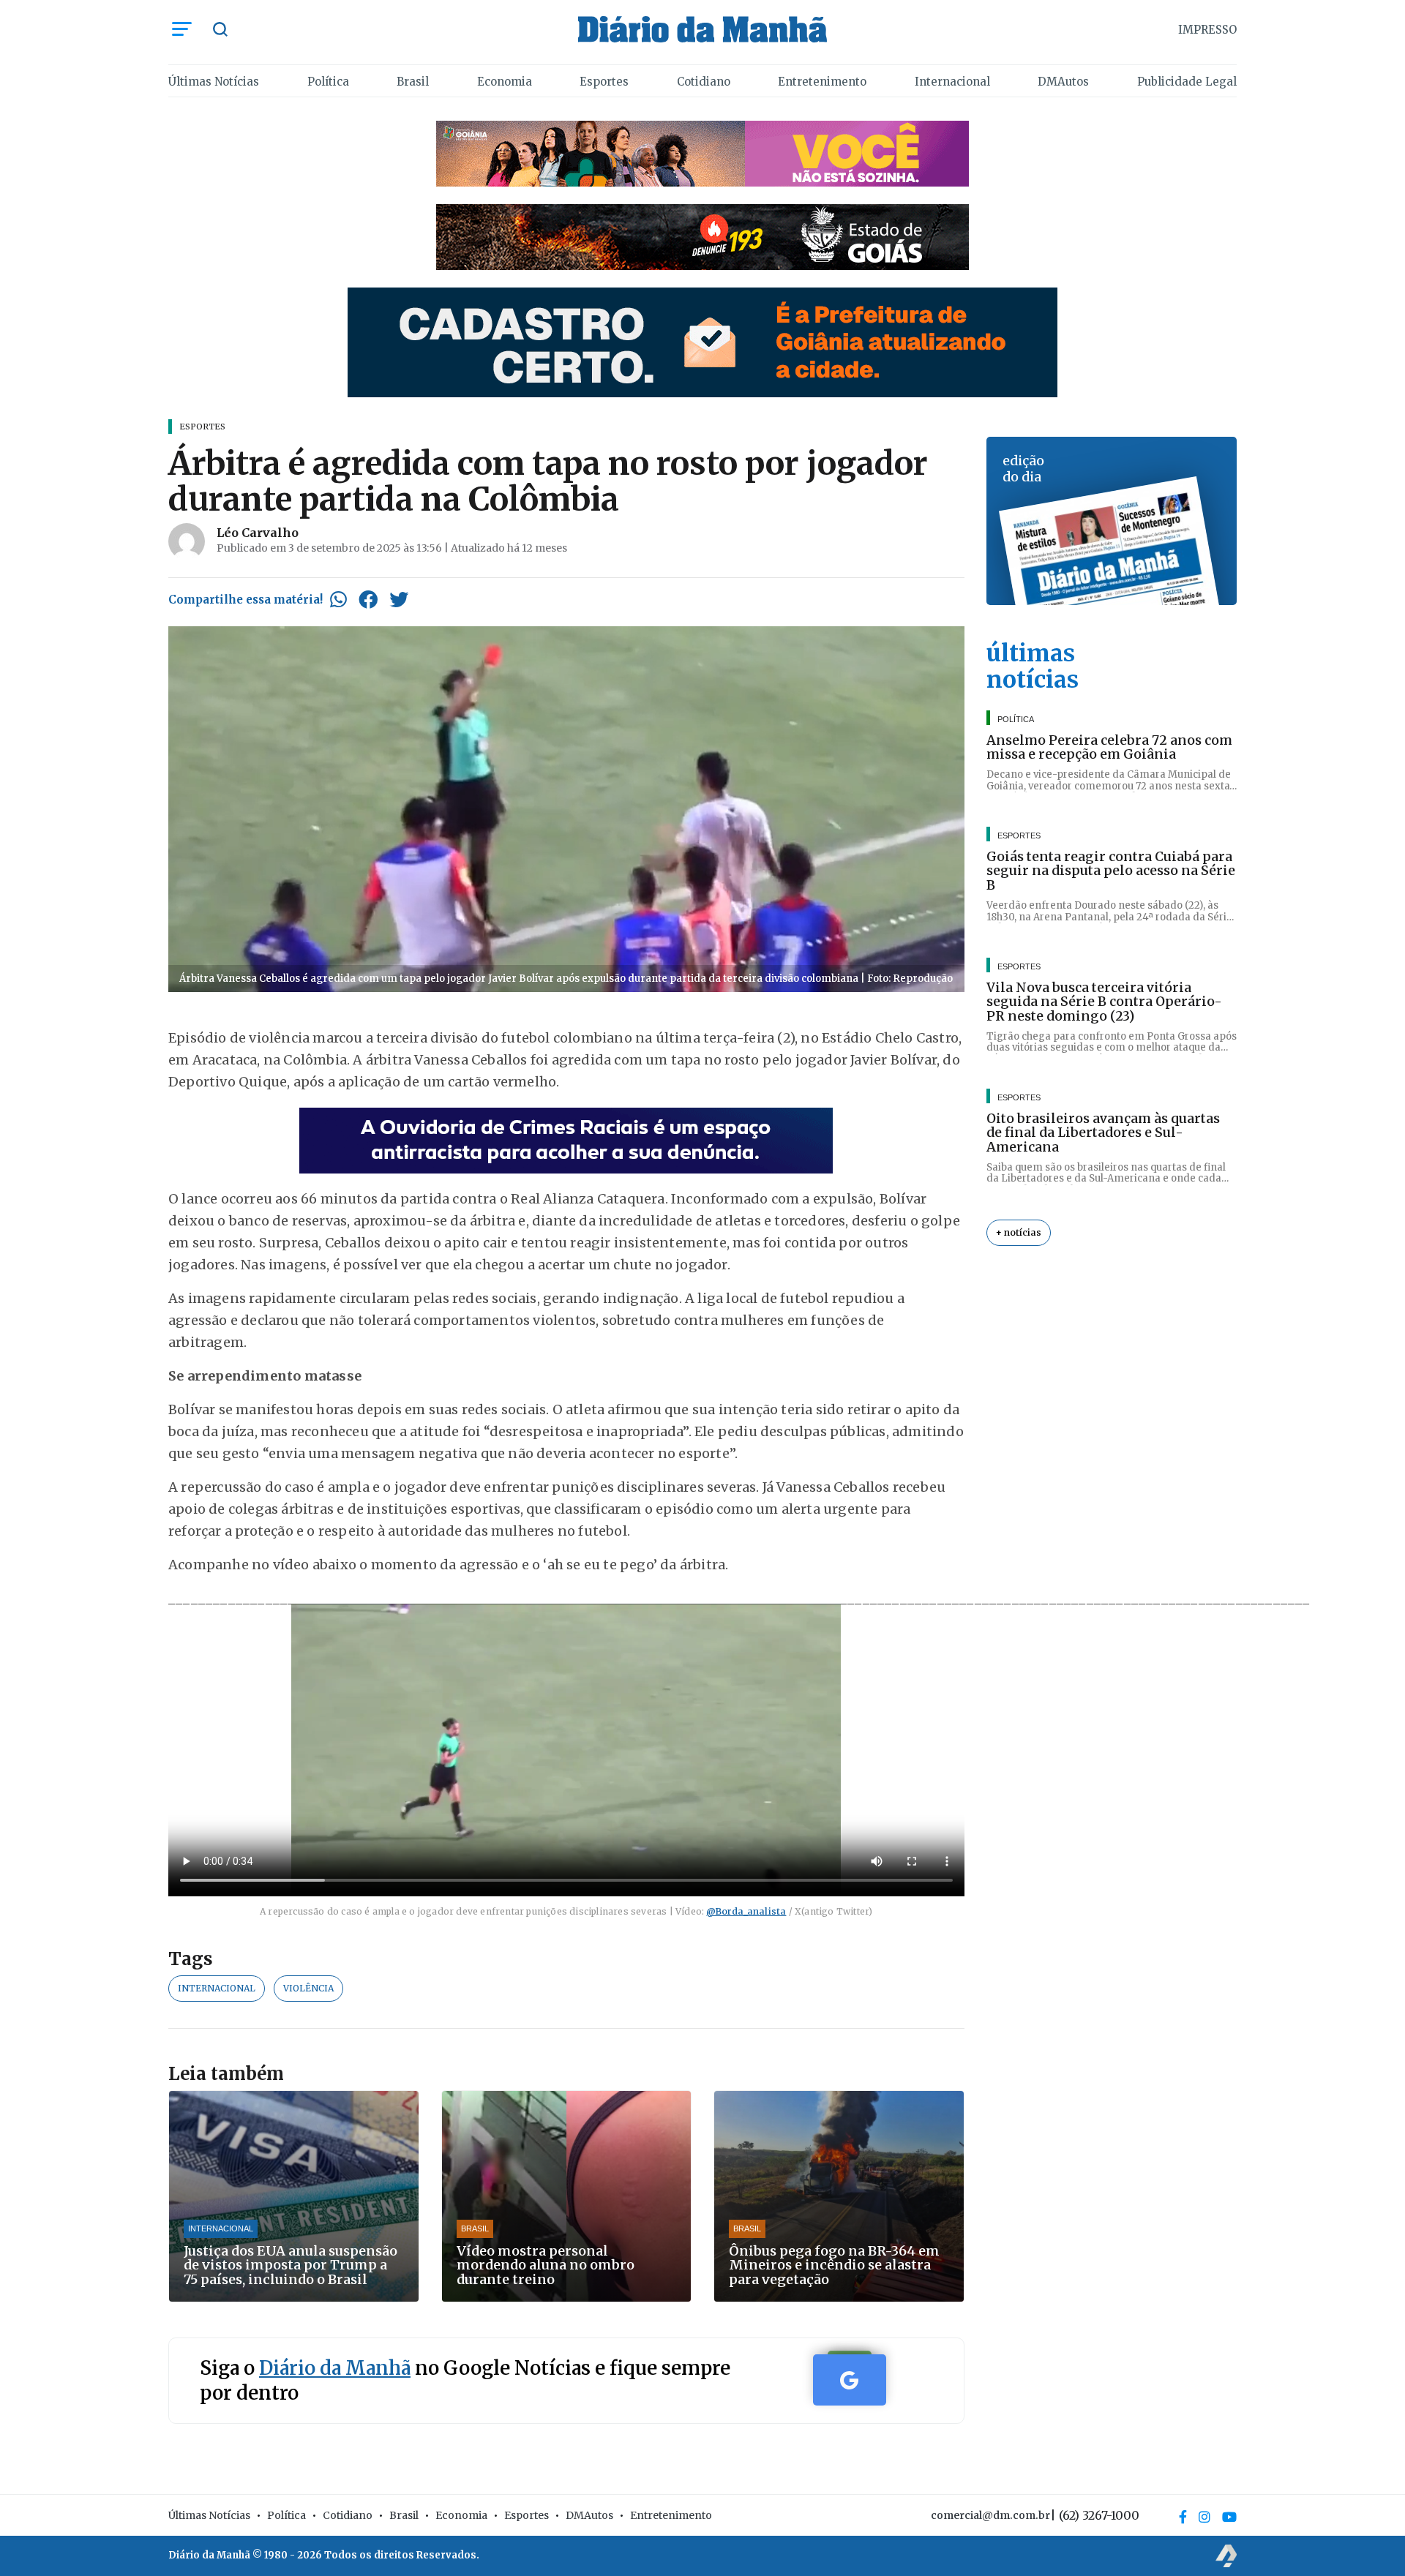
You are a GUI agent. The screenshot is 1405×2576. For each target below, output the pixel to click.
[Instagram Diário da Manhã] (1204, 2517)
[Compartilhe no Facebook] (368, 599)
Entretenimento (822, 82)
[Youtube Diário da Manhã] (1229, 2517)
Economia (505, 82)
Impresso (1207, 30)
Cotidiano (704, 82)
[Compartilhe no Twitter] (399, 599)
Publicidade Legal (1187, 82)
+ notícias (1019, 1233)
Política (328, 82)
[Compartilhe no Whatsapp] (338, 599)
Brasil (413, 82)
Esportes (604, 82)
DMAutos (1063, 82)
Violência (308, 1988)
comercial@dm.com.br (990, 2515)
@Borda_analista (746, 1911)
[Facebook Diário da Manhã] (1183, 2517)
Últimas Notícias (214, 82)
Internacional (952, 82)
